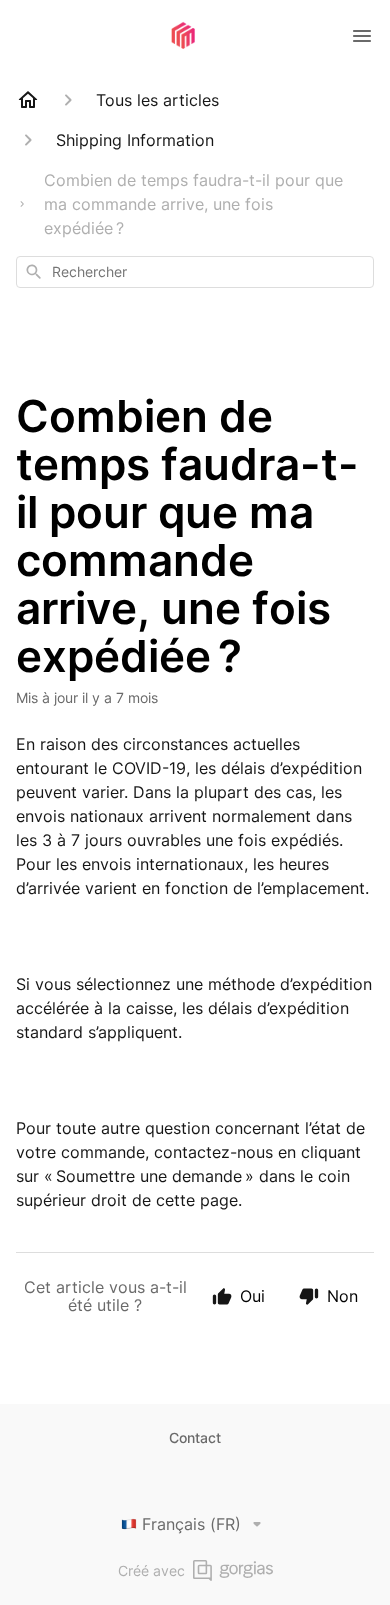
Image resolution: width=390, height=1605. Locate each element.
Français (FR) (191, 1524)
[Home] (28, 100)
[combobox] (195, 272)
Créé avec (151, 1570)
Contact (195, 1437)
